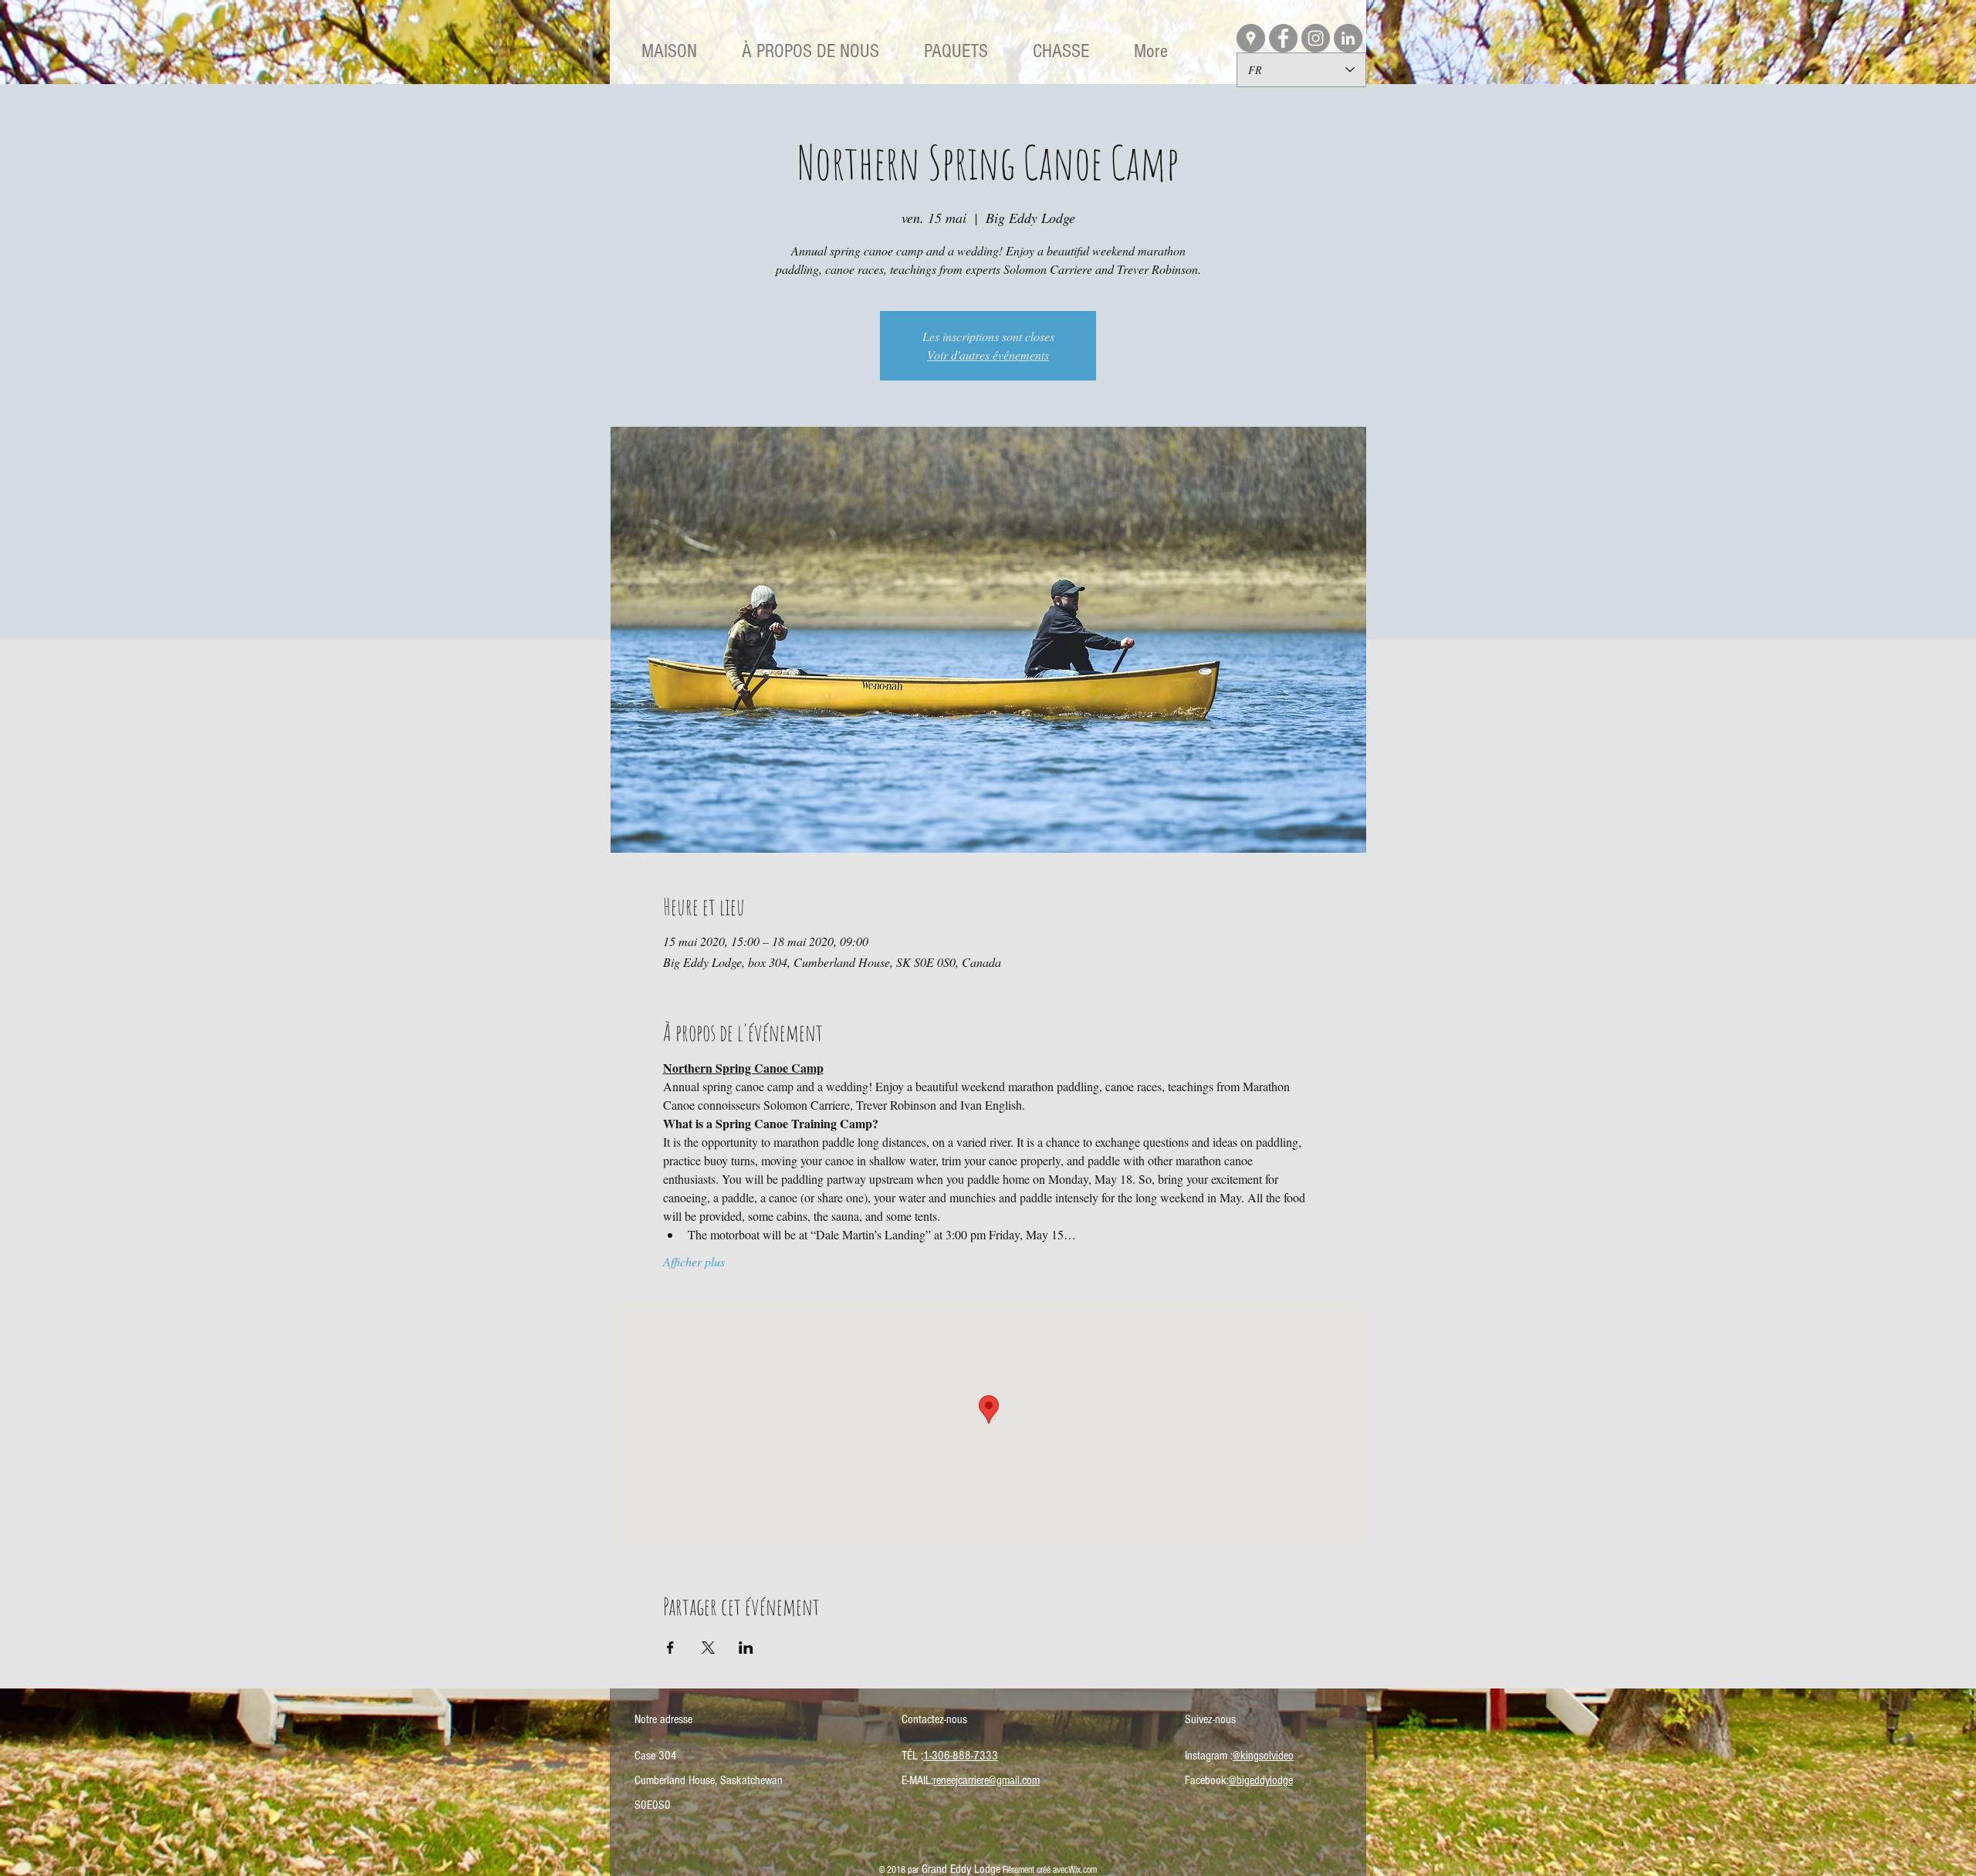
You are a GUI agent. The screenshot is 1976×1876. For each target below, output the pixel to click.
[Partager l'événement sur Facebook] (670, 1648)
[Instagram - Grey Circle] (1316, 38)
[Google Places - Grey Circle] (1251, 38)
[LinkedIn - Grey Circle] (1348, 38)
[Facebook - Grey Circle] (1283, 38)
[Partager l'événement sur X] (708, 1648)
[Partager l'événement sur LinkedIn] (746, 1648)
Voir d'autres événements (988, 355)
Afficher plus (694, 1261)
